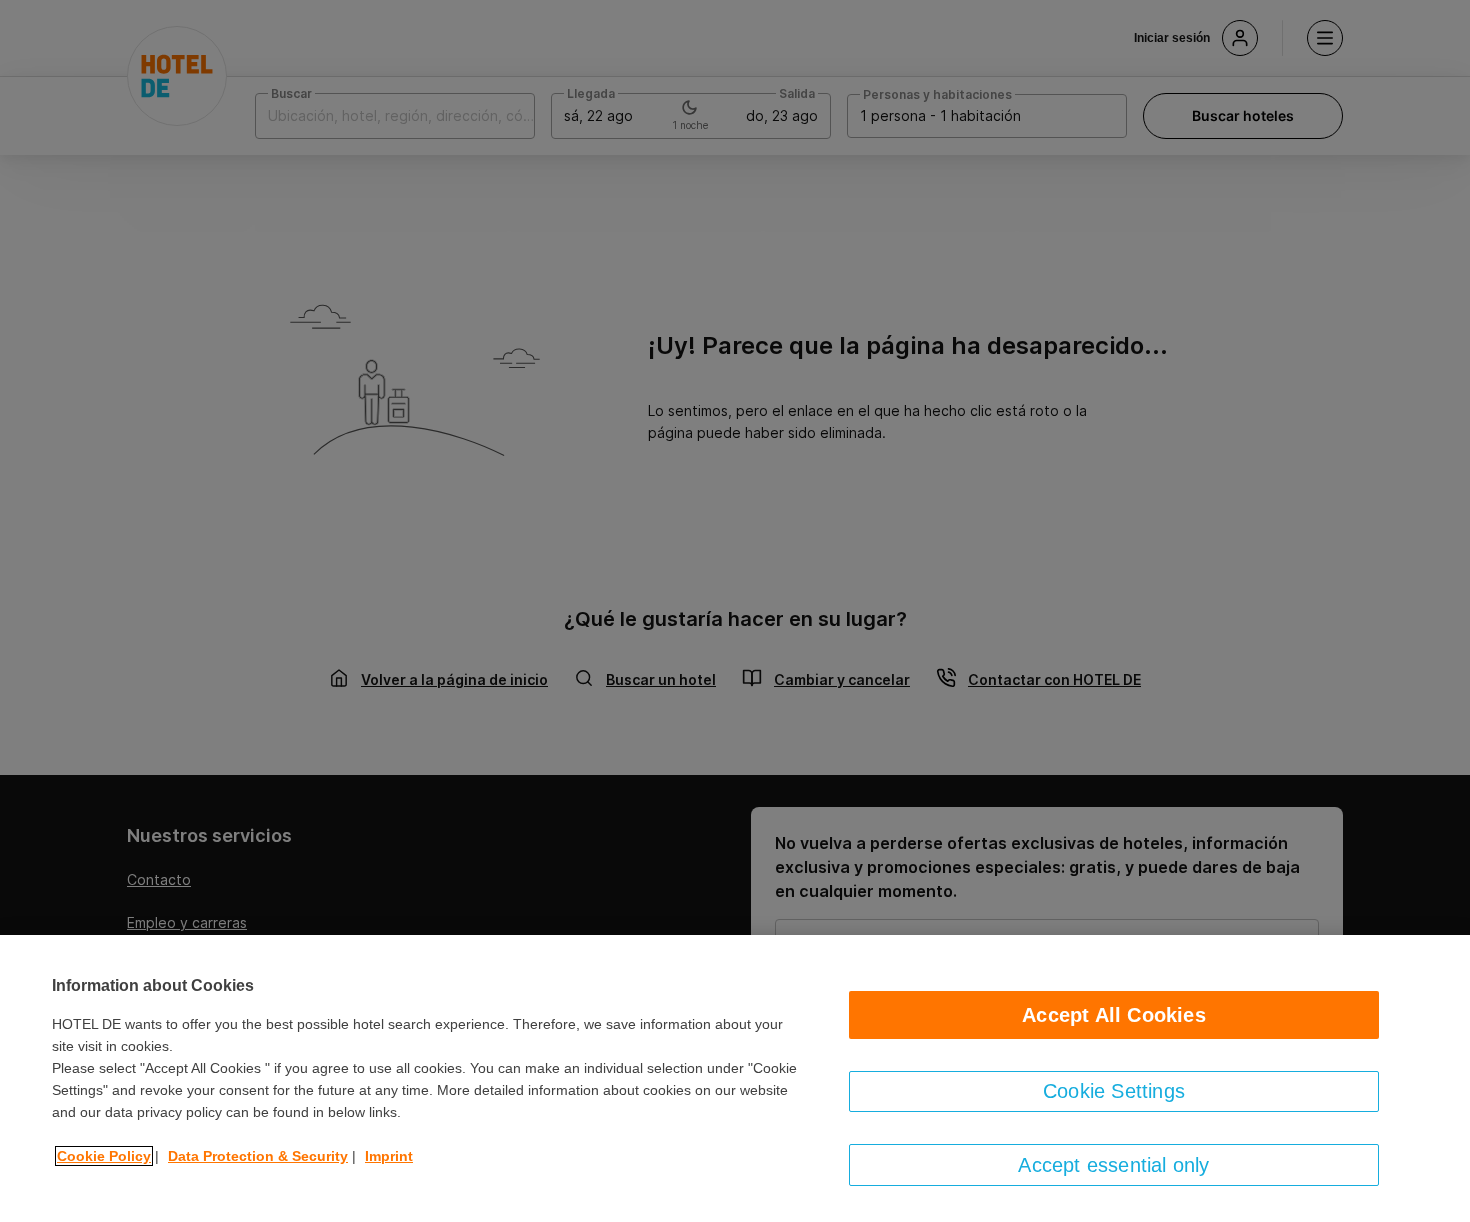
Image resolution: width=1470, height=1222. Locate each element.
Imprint (389, 1156)
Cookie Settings (1114, 1091)
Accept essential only (1113, 1165)
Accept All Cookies (1114, 1015)
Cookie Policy (104, 1156)
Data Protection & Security (258, 1156)
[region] (735, 1078)
